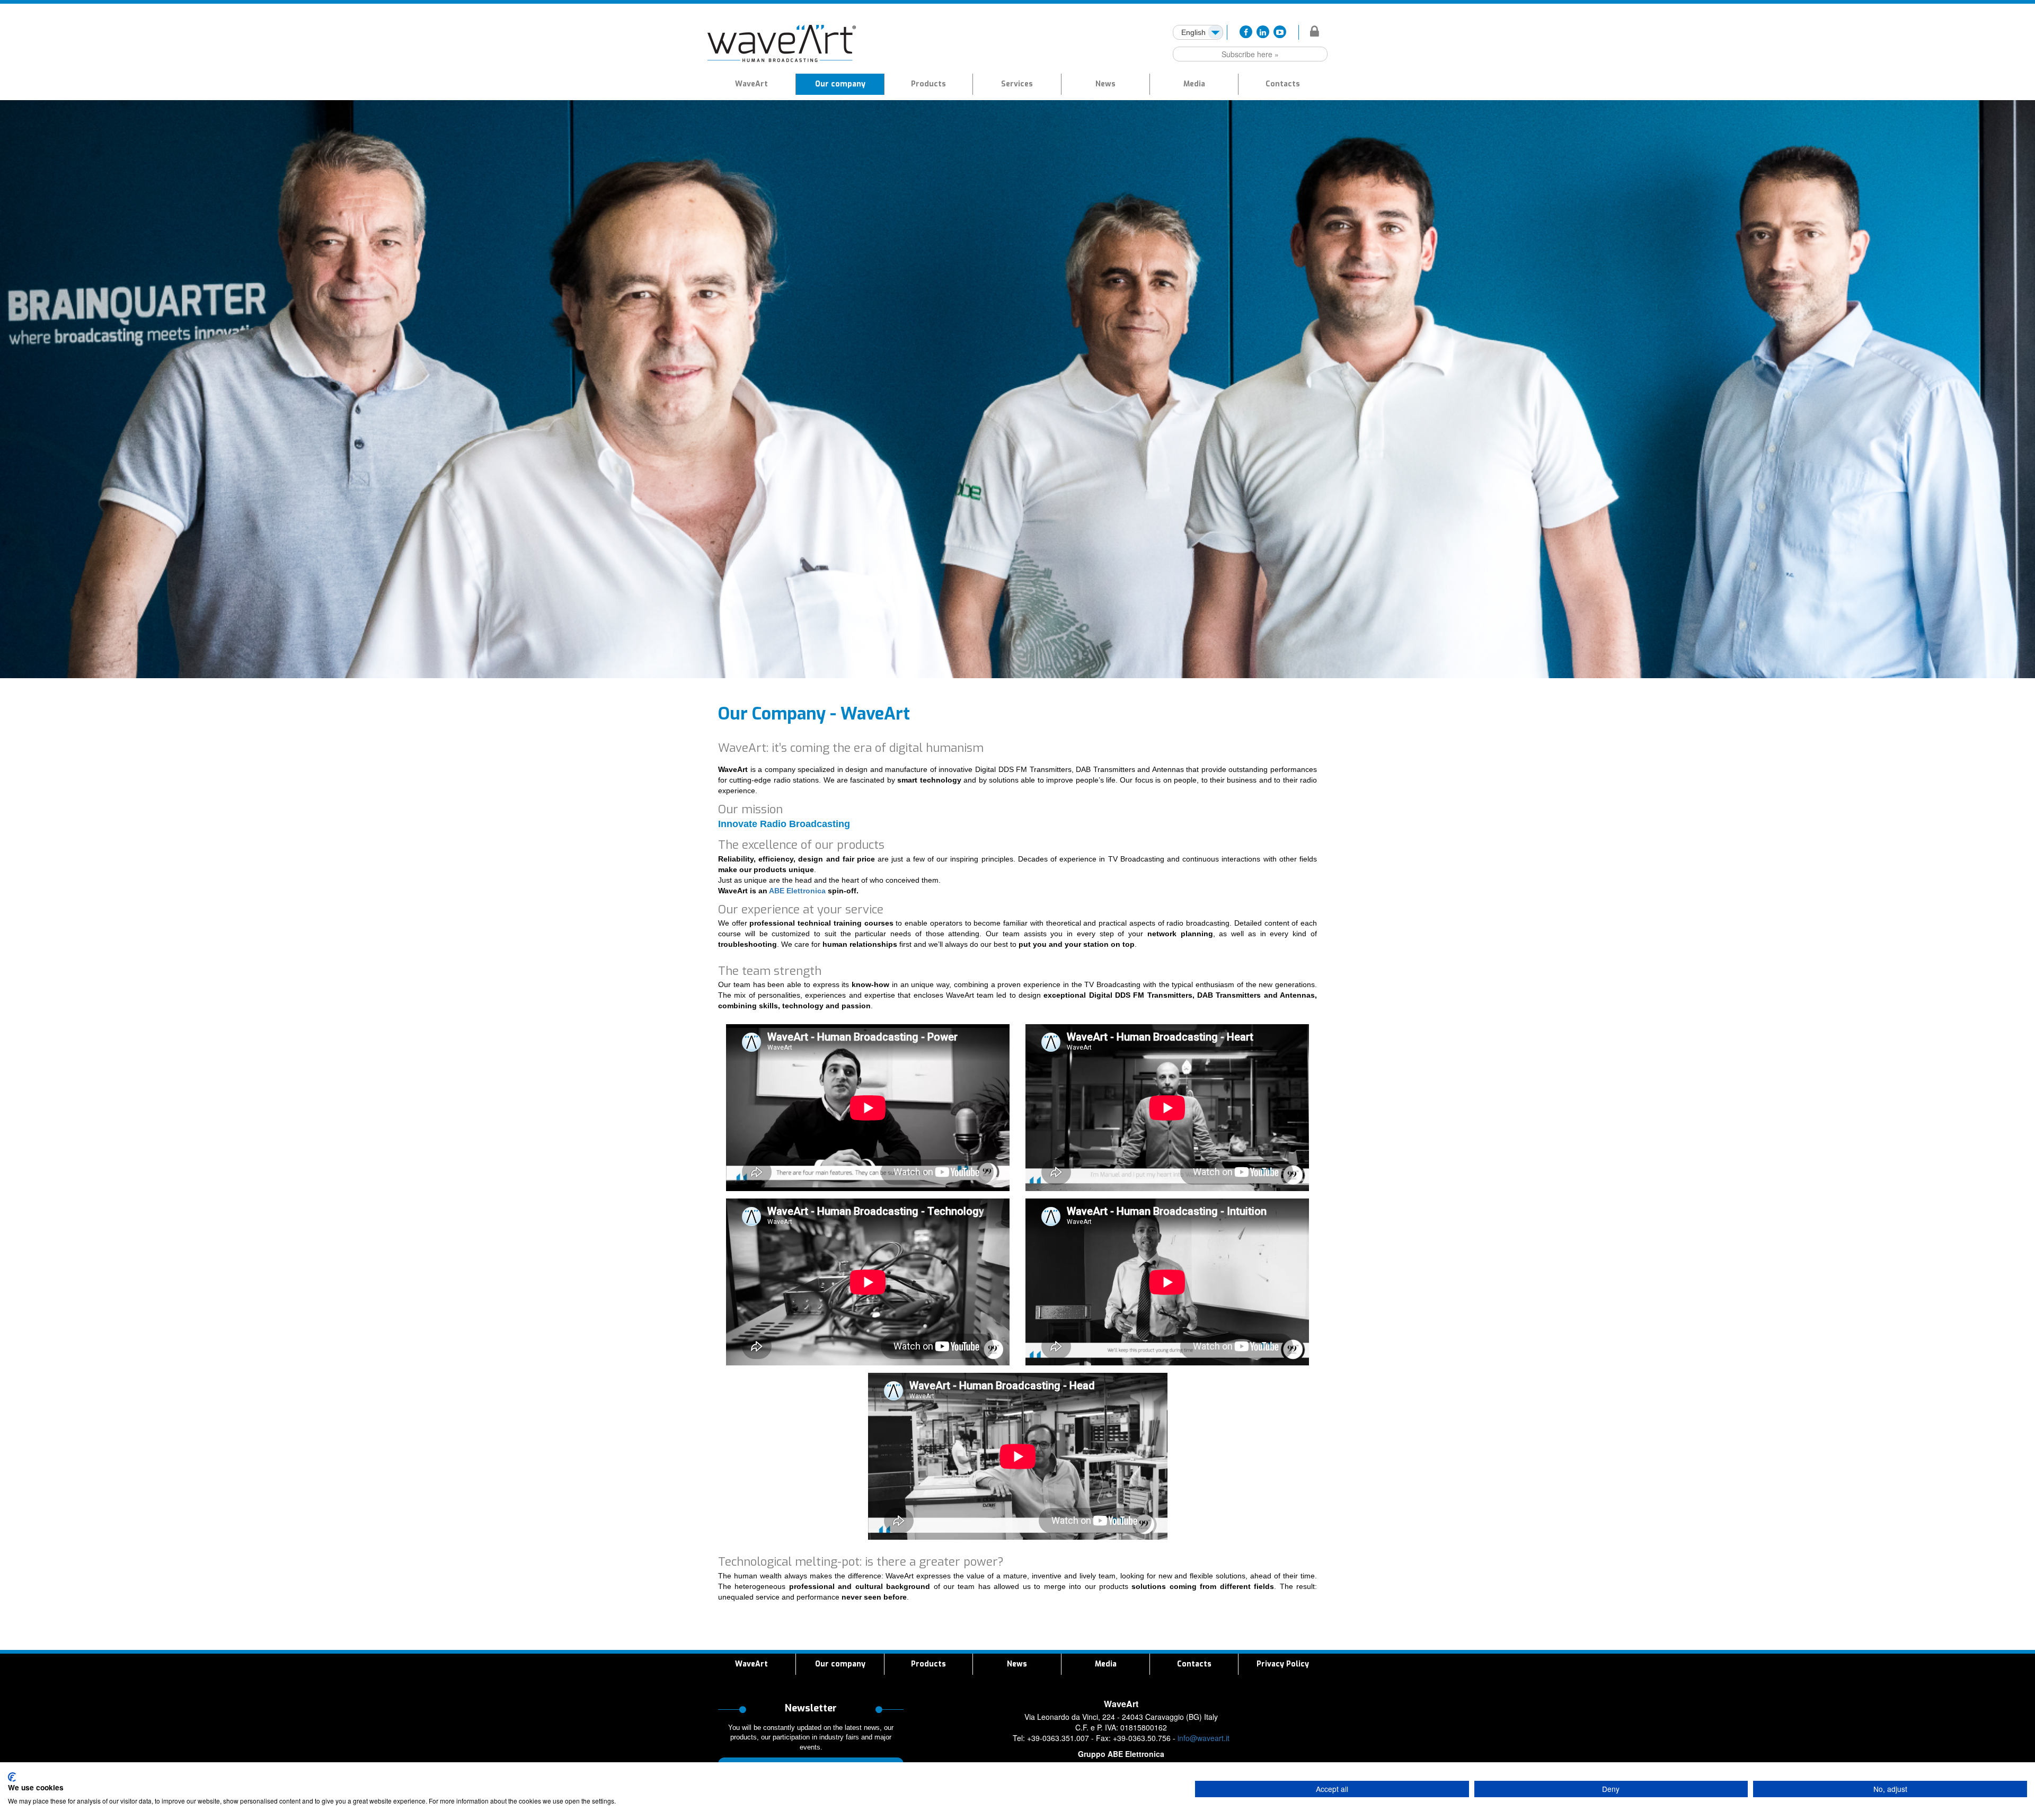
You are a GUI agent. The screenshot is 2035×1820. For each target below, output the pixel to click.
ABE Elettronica (797, 891)
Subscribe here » (1250, 54)
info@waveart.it (1204, 1738)
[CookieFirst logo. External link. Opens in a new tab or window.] (12, 1777)
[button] (928, 84)
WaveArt (751, 84)
